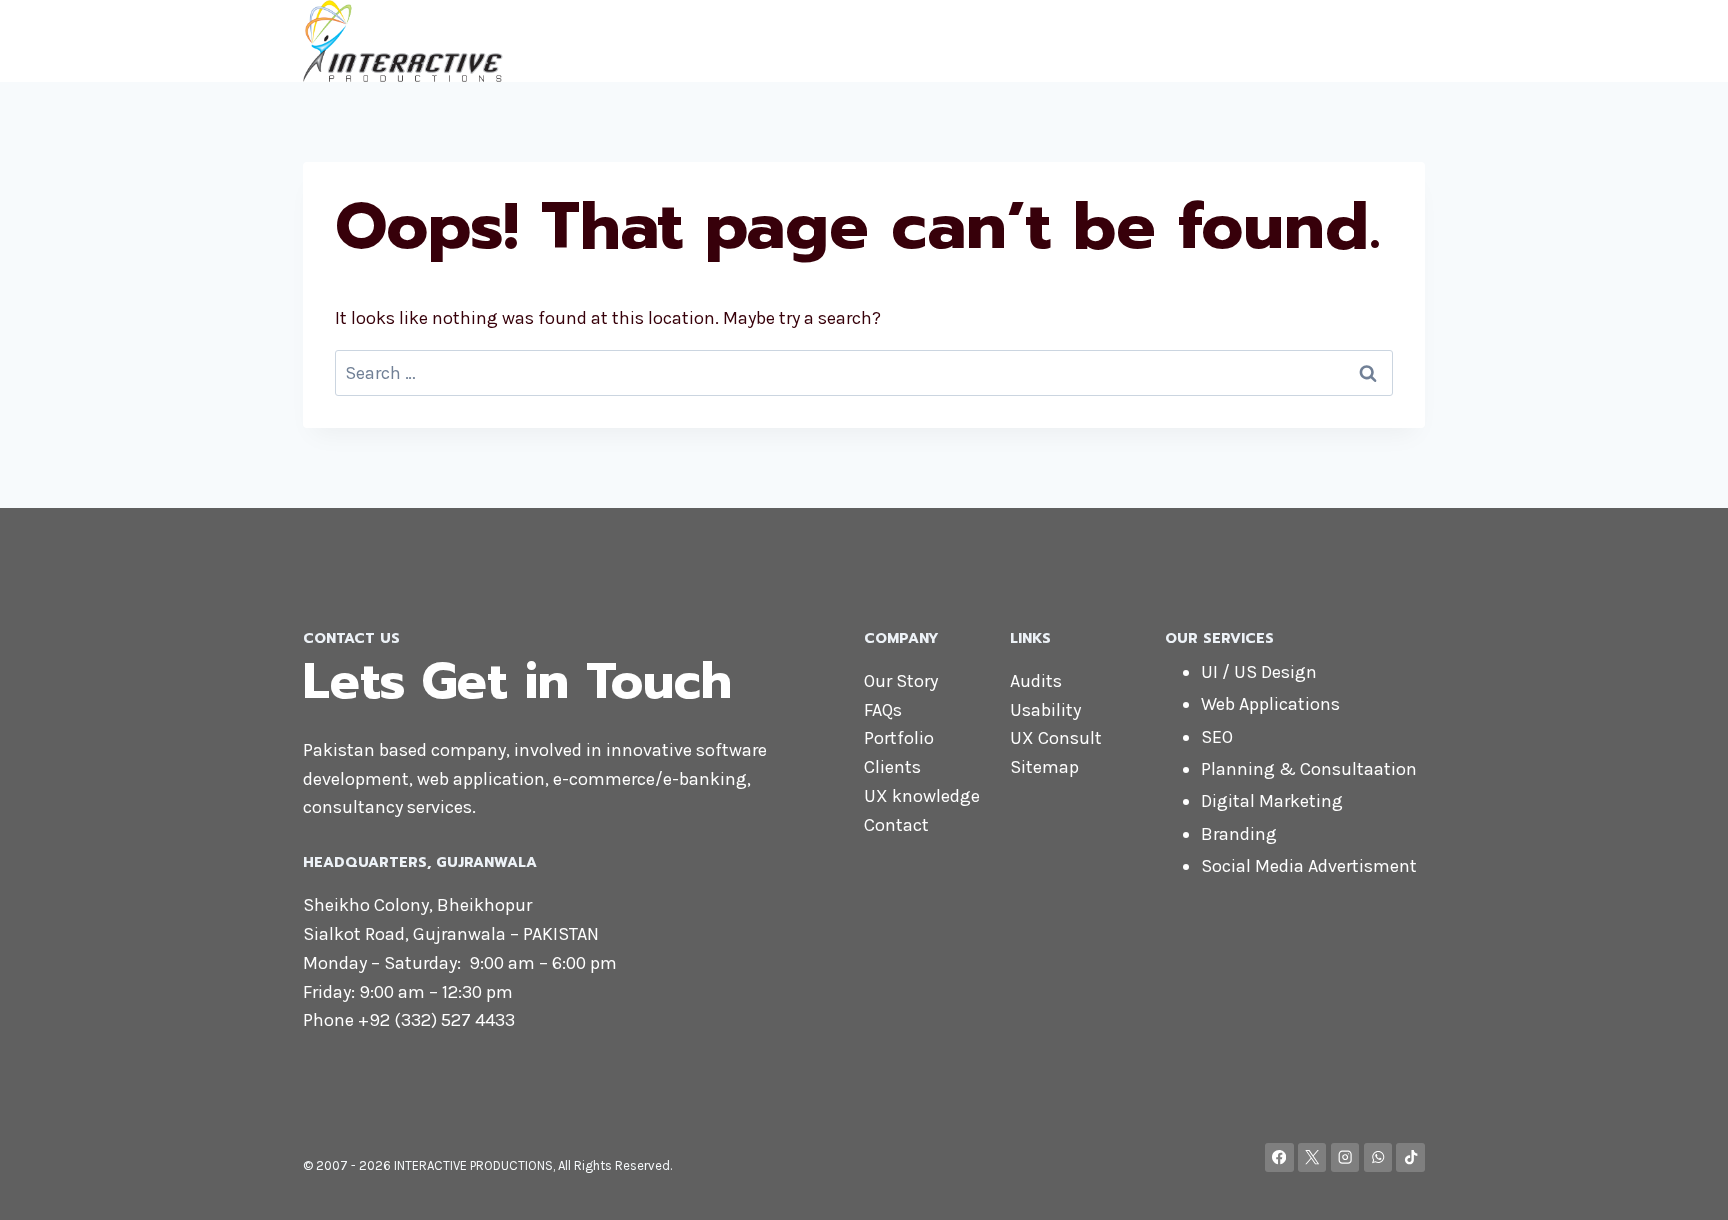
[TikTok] (1410, 1157)
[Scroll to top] (1682, 1184)
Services (1224, 40)
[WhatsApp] (1378, 1157)
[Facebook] (1279, 1157)
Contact (1318, 40)
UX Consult (1056, 738)
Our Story (901, 681)
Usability (1045, 710)
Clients (892, 767)
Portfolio (899, 738)
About (1023, 40)
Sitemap (1044, 767)
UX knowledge (922, 796)
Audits (1036, 681)
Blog (1394, 40)
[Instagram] (1345, 1157)
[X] (1312, 1157)
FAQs (883, 710)
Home (949, 40)
